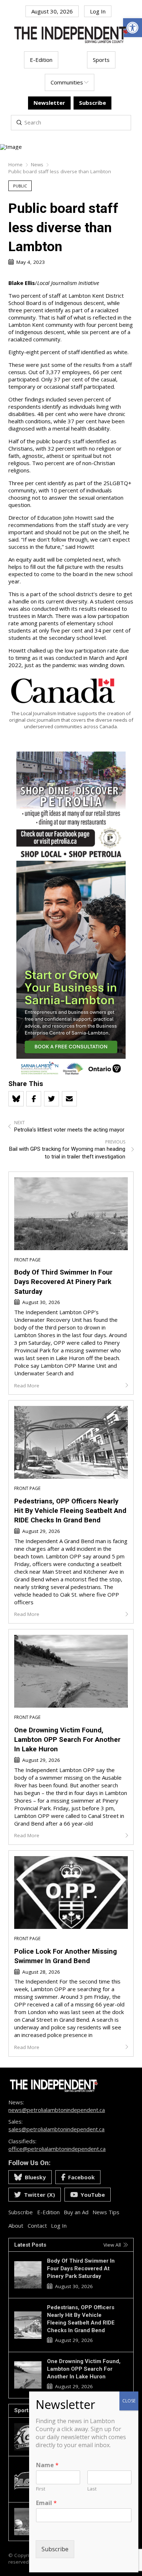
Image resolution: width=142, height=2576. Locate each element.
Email (46, 2503)
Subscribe (55, 2549)
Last (92, 2489)
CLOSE (129, 2401)
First (41, 2489)
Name (47, 2465)
